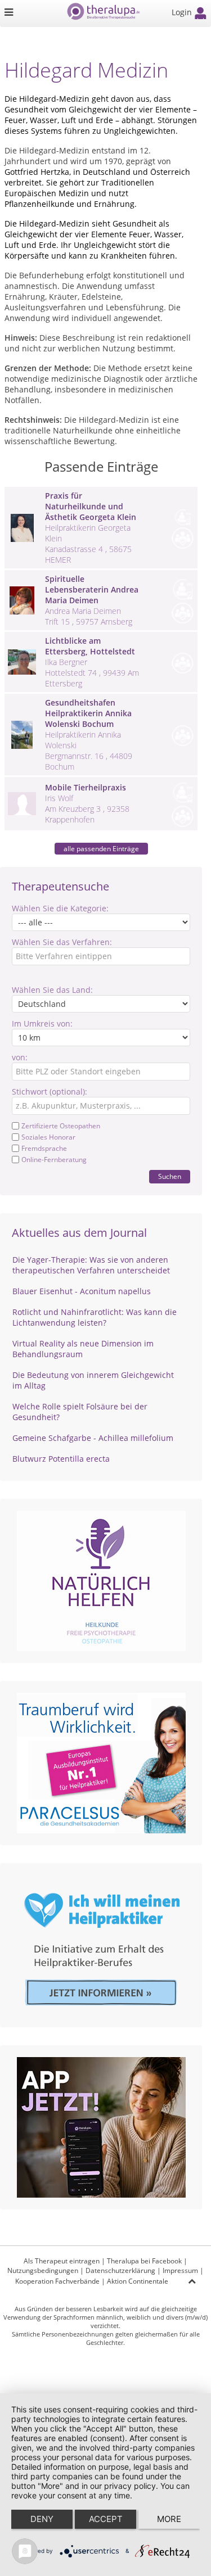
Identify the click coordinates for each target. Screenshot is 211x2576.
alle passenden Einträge (101, 849)
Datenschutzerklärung (120, 2270)
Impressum (180, 2270)
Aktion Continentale (138, 2281)
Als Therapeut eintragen (62, 2261)
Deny (42, 2519)
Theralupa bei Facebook (144, 2261)
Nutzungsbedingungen (43, 2270)
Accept (106, 2519)
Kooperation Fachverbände (57, 2281)
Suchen (170, 1176)
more (169, 2519)
